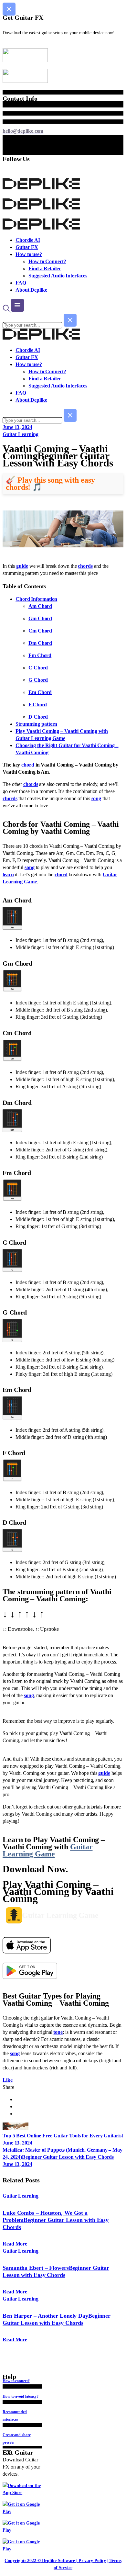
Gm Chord (40, 618)
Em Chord (40, 692)
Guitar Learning (21, 434)
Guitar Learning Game (48, 1850)
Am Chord (40, 606)
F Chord (38, 705)
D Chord (38, 717)
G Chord (38, 680)
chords (85, 566)
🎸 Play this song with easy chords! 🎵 (50, 484)
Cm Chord (40, 631)
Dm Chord (40, 643)
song (96, 798)
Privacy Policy (92, 2561)
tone (58, 2032)
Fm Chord (40, 655)
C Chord (38, 668)
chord (28, 765)
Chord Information (36, 599)
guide (22, 566)
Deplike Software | (60, 2561)
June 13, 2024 (17, 427)
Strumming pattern (36, 724)
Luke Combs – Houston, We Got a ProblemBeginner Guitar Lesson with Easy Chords (56, 2220)
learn (8, 874)
